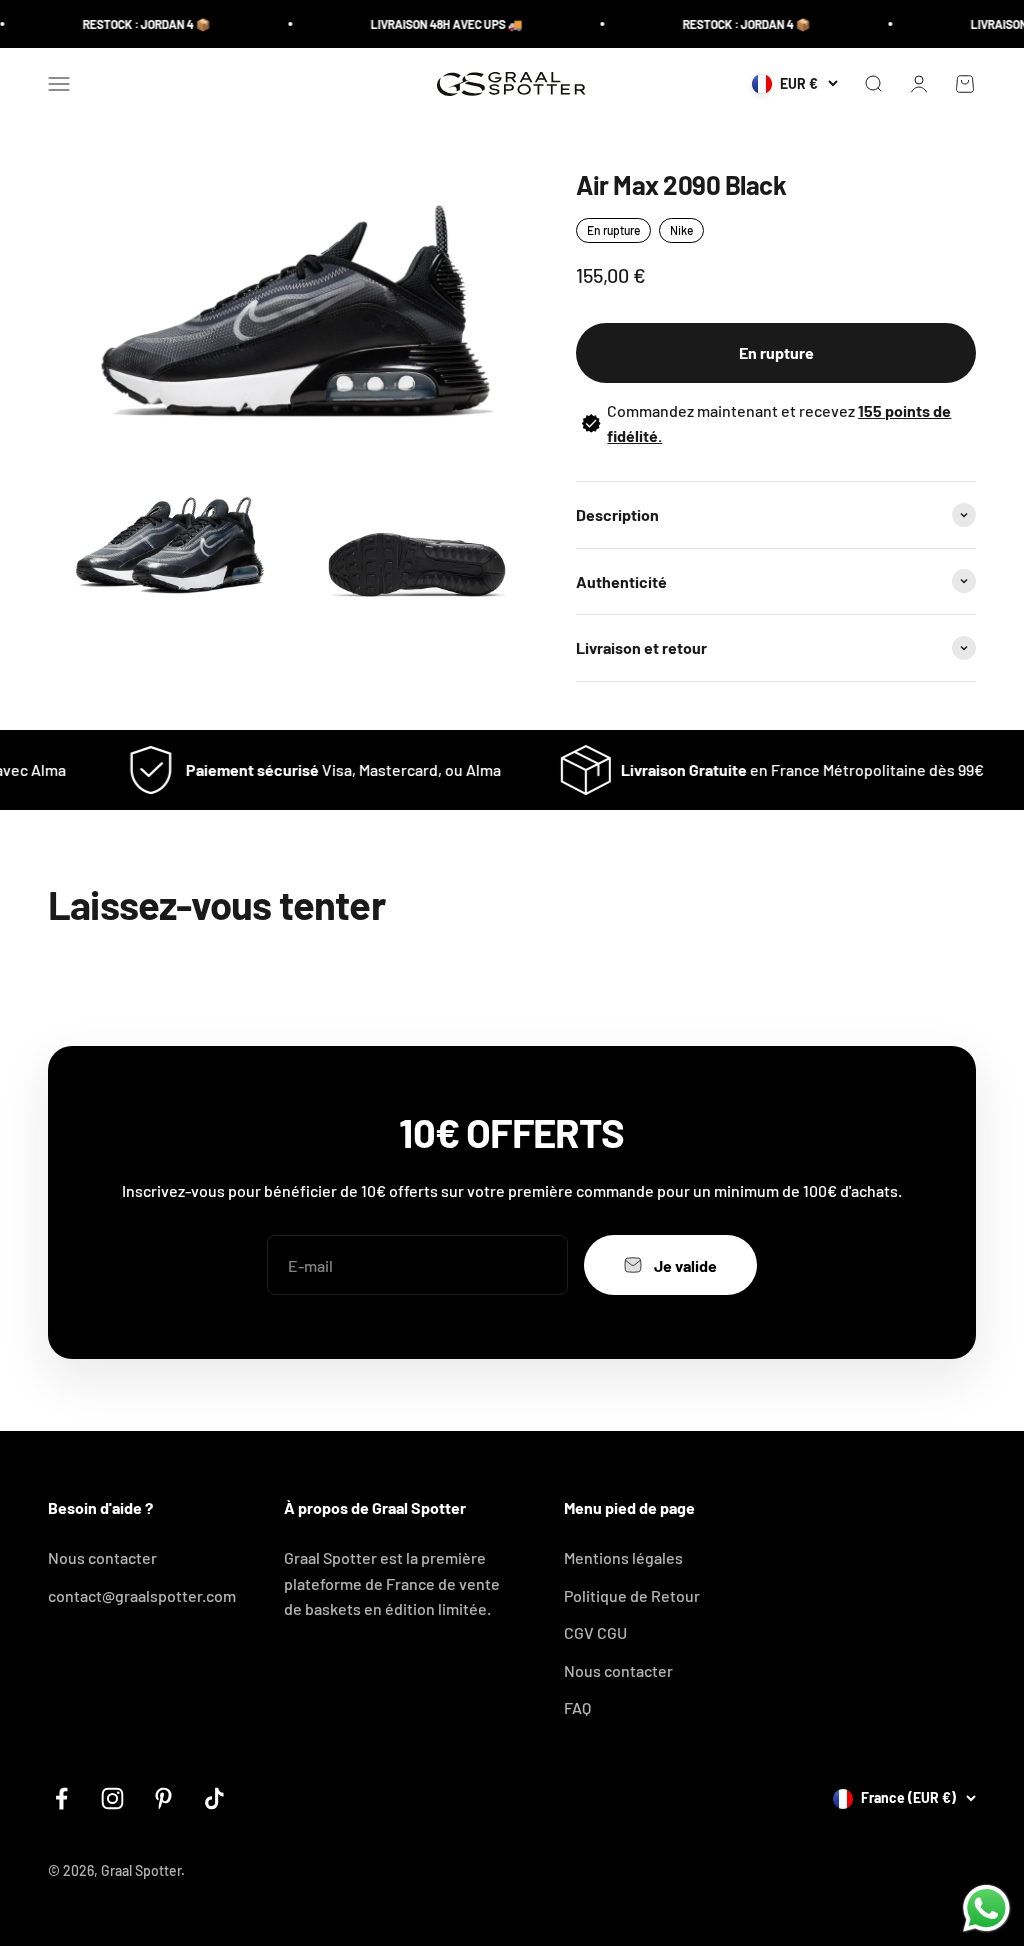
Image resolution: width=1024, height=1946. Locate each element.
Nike (681, 230)
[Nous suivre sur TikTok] (214, 1798)
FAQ (577, 1707)
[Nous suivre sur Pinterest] (163, 1798)
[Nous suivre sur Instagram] (112, 1798)
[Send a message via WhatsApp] (986, 1908)
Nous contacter (102, 1557)
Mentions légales (623, 1557)
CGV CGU (595, 1632)
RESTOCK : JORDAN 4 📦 (132, 24)
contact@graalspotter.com (142, 1595)
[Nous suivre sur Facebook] (61, 1798)
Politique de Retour (632, 1595)
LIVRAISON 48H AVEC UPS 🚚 (432, 24)
